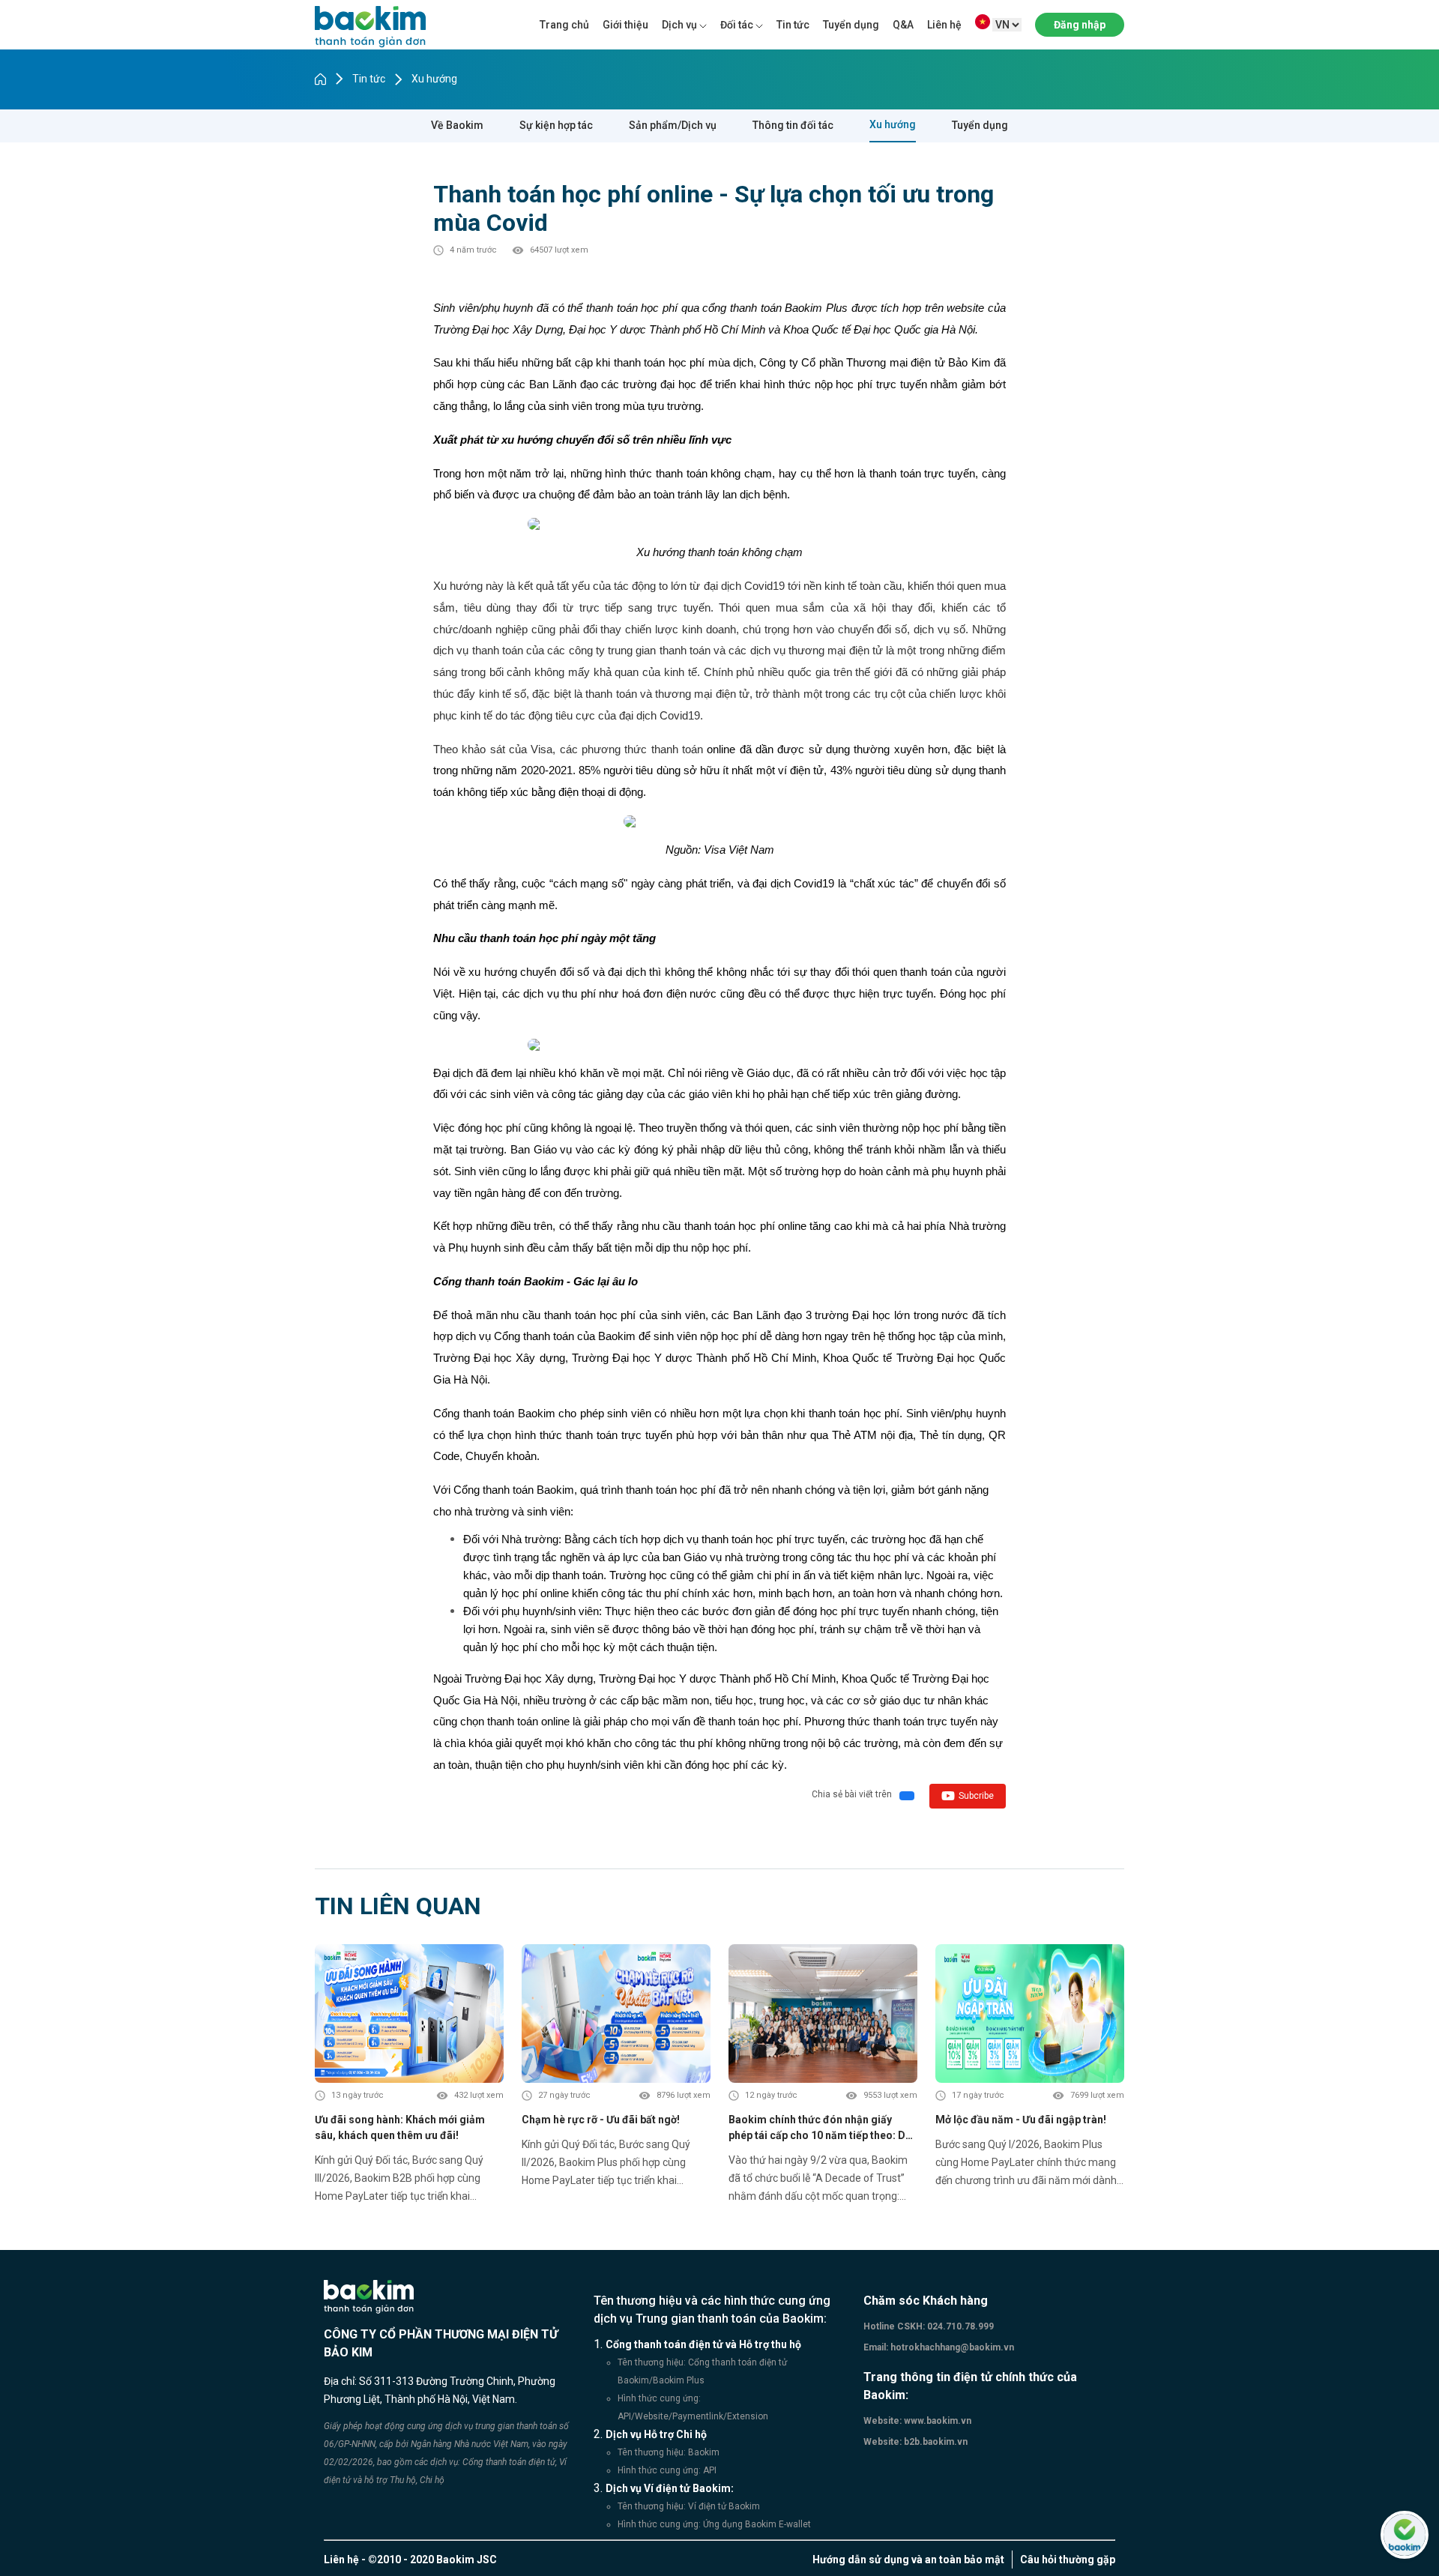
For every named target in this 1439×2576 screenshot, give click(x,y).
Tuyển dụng (851, 25)
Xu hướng (434, 79)
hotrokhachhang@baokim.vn (951, 2347)
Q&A (903, 25)
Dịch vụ (679, 25)
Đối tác (737, 25)
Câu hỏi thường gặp (1068, 2560)
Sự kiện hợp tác (556, 125)
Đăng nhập (1080, 25)
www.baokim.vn (936, 2421)
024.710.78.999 (959, 2326)
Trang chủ (564, 25)
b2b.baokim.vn (935, 2442)
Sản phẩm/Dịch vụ (673, 125)
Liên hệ (944, 25)
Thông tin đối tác (793, 125)
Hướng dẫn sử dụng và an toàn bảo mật (908, 2560)
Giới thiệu (625, 25)
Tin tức (793, 25)
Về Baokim (457, 125)
